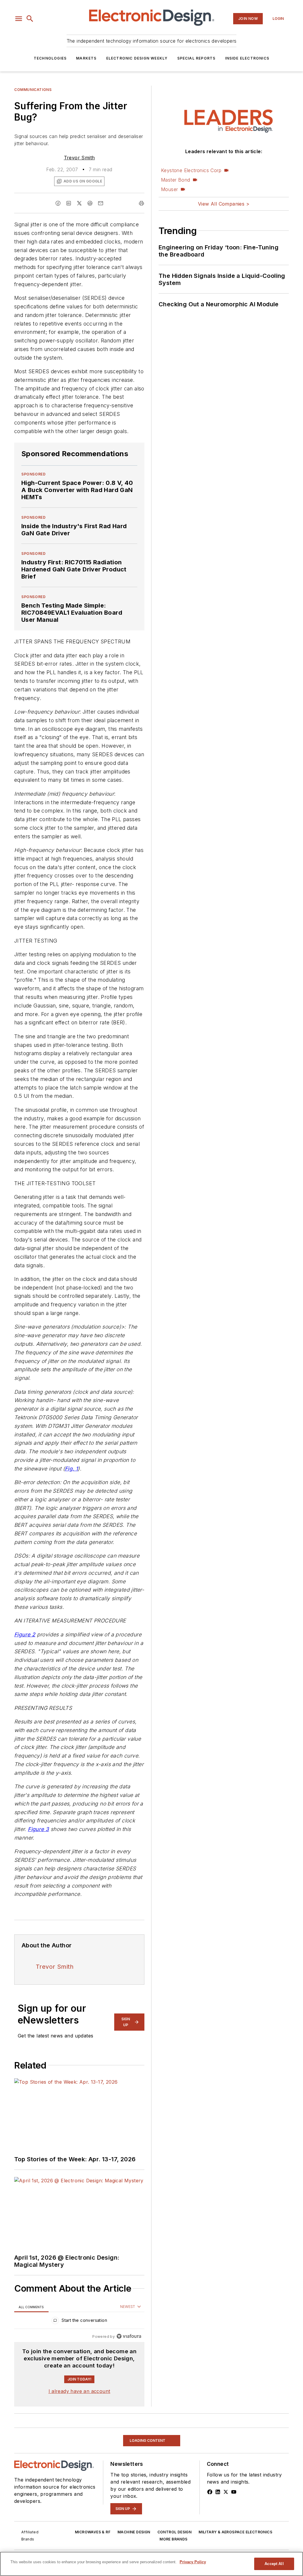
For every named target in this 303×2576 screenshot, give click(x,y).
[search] (30, 19)
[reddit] (90, 203)
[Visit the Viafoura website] (129, 2336)
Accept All (274, 2564)
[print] (141, 203)
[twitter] (79, 203)
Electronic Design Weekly (137, 58)
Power (21, 2432)
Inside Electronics (247, 58)
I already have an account (79, 2391)
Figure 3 (38, 1829)
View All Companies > (224, 204)
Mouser (169, 189)
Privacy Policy (193, 2562)
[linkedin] (69, 203)
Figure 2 (25, 1634)
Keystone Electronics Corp (191, 170)
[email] (101, 203)
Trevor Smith (79, 158)
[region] (79, 2322)
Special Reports (196, 58)
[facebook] (58, 203)
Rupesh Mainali (44, 2514)
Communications (33, 90)
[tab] (31, 2307)
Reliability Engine (113, 2514)
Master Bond (175, 180)
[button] (19, 19)
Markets (86, 58)
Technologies (50, 58)
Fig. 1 (71, 1469)
